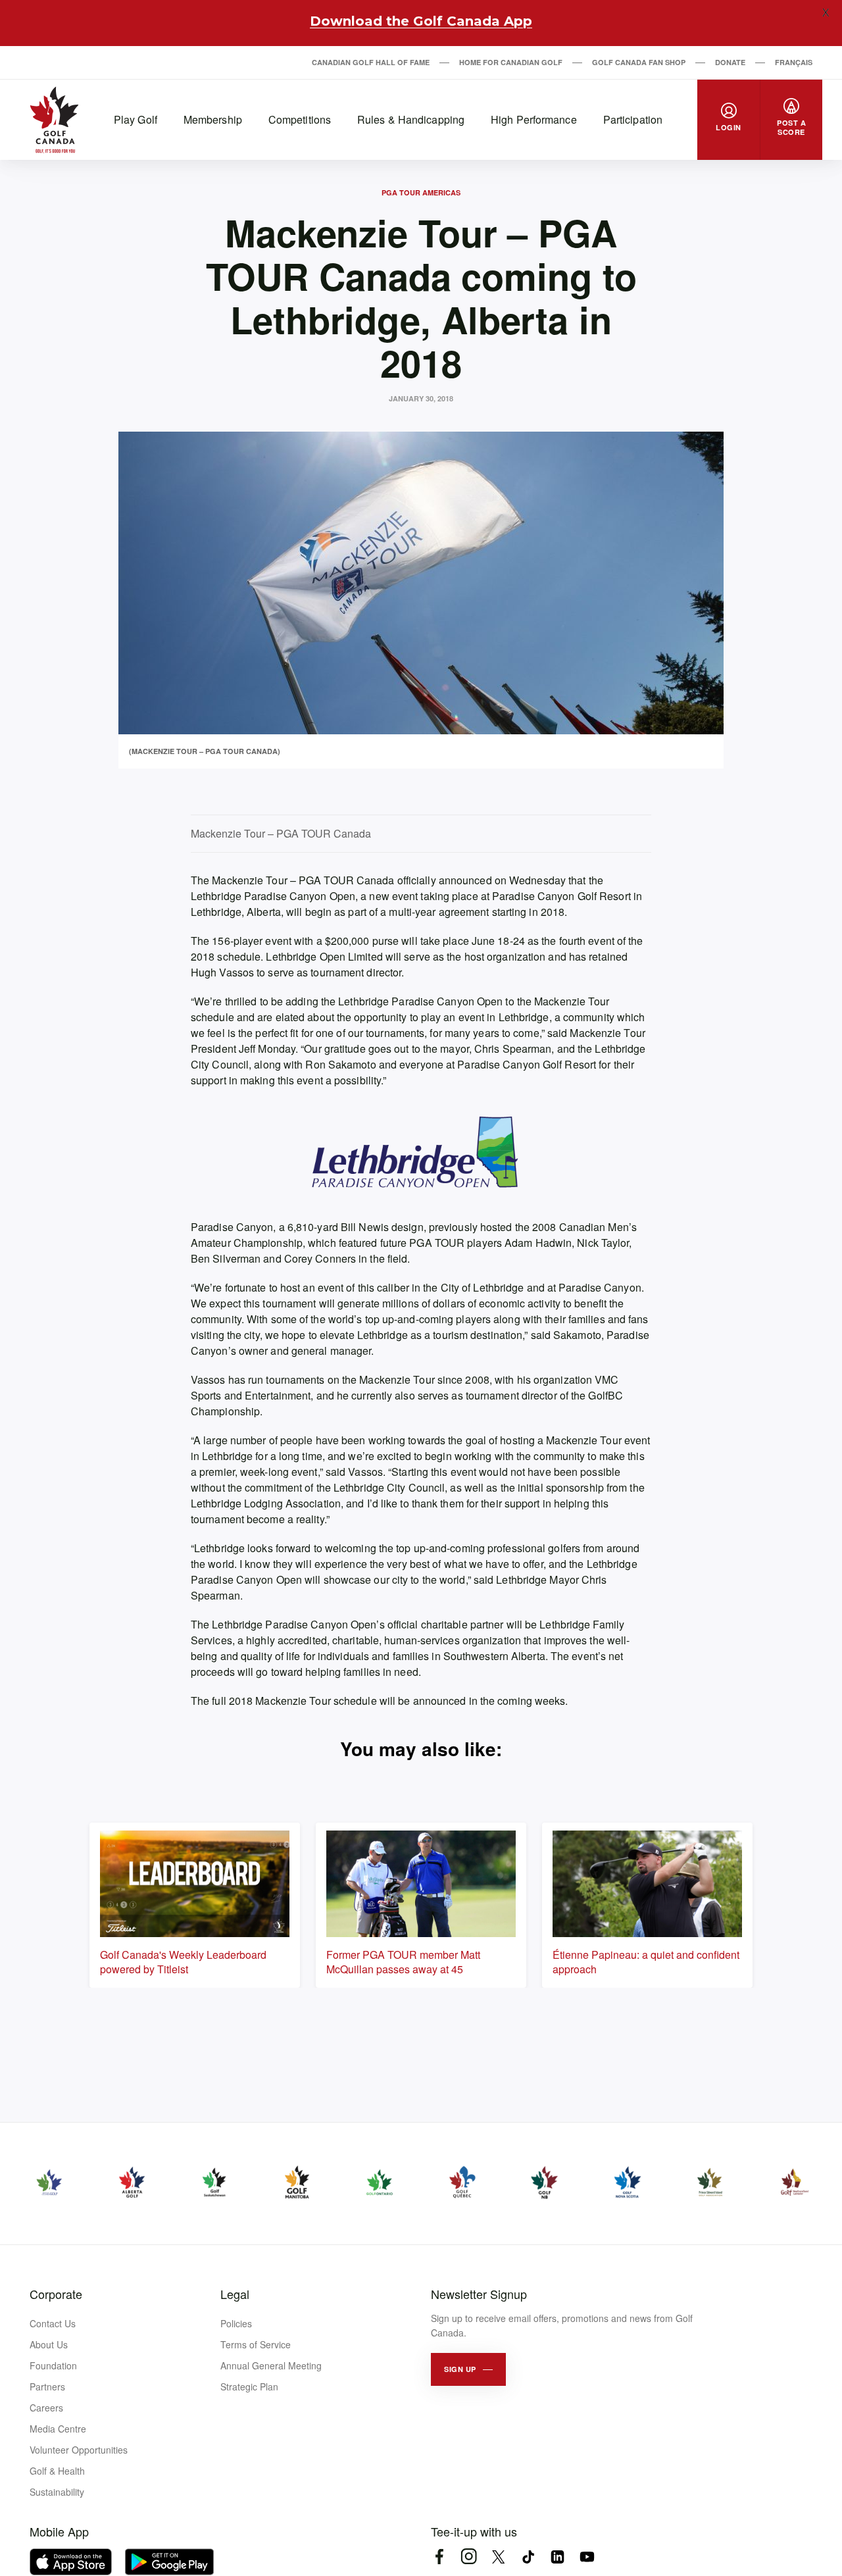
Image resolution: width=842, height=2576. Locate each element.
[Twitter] (498, 2557)
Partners (47, 2387)
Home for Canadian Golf (511, 62)
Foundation (53, 2365)
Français (794, 62)
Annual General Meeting (271, 2365)
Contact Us (53, 2323)
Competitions (300, 119)
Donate (730, 62)
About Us (49, 2344)
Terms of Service (256, 2344)
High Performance (534, 119)
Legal (235, 2294)
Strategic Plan (249, 2387)
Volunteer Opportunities (79, 2450)
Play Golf (136, 119)
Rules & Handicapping (411, 119)
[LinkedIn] (557, 2557)
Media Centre (58, 2429)
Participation (633, 119)
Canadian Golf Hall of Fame (371, 62)
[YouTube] (587, 2557)
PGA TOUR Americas (421, 192)
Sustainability (57, 2492)
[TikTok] (528, 2557)
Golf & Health (57, 2471)
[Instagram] (469, 2557)
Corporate (56, 2294)
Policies (236, 2323)
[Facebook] (439, 2557)
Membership (213, 119)
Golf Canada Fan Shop (639, 62)
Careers (46, 2408)
